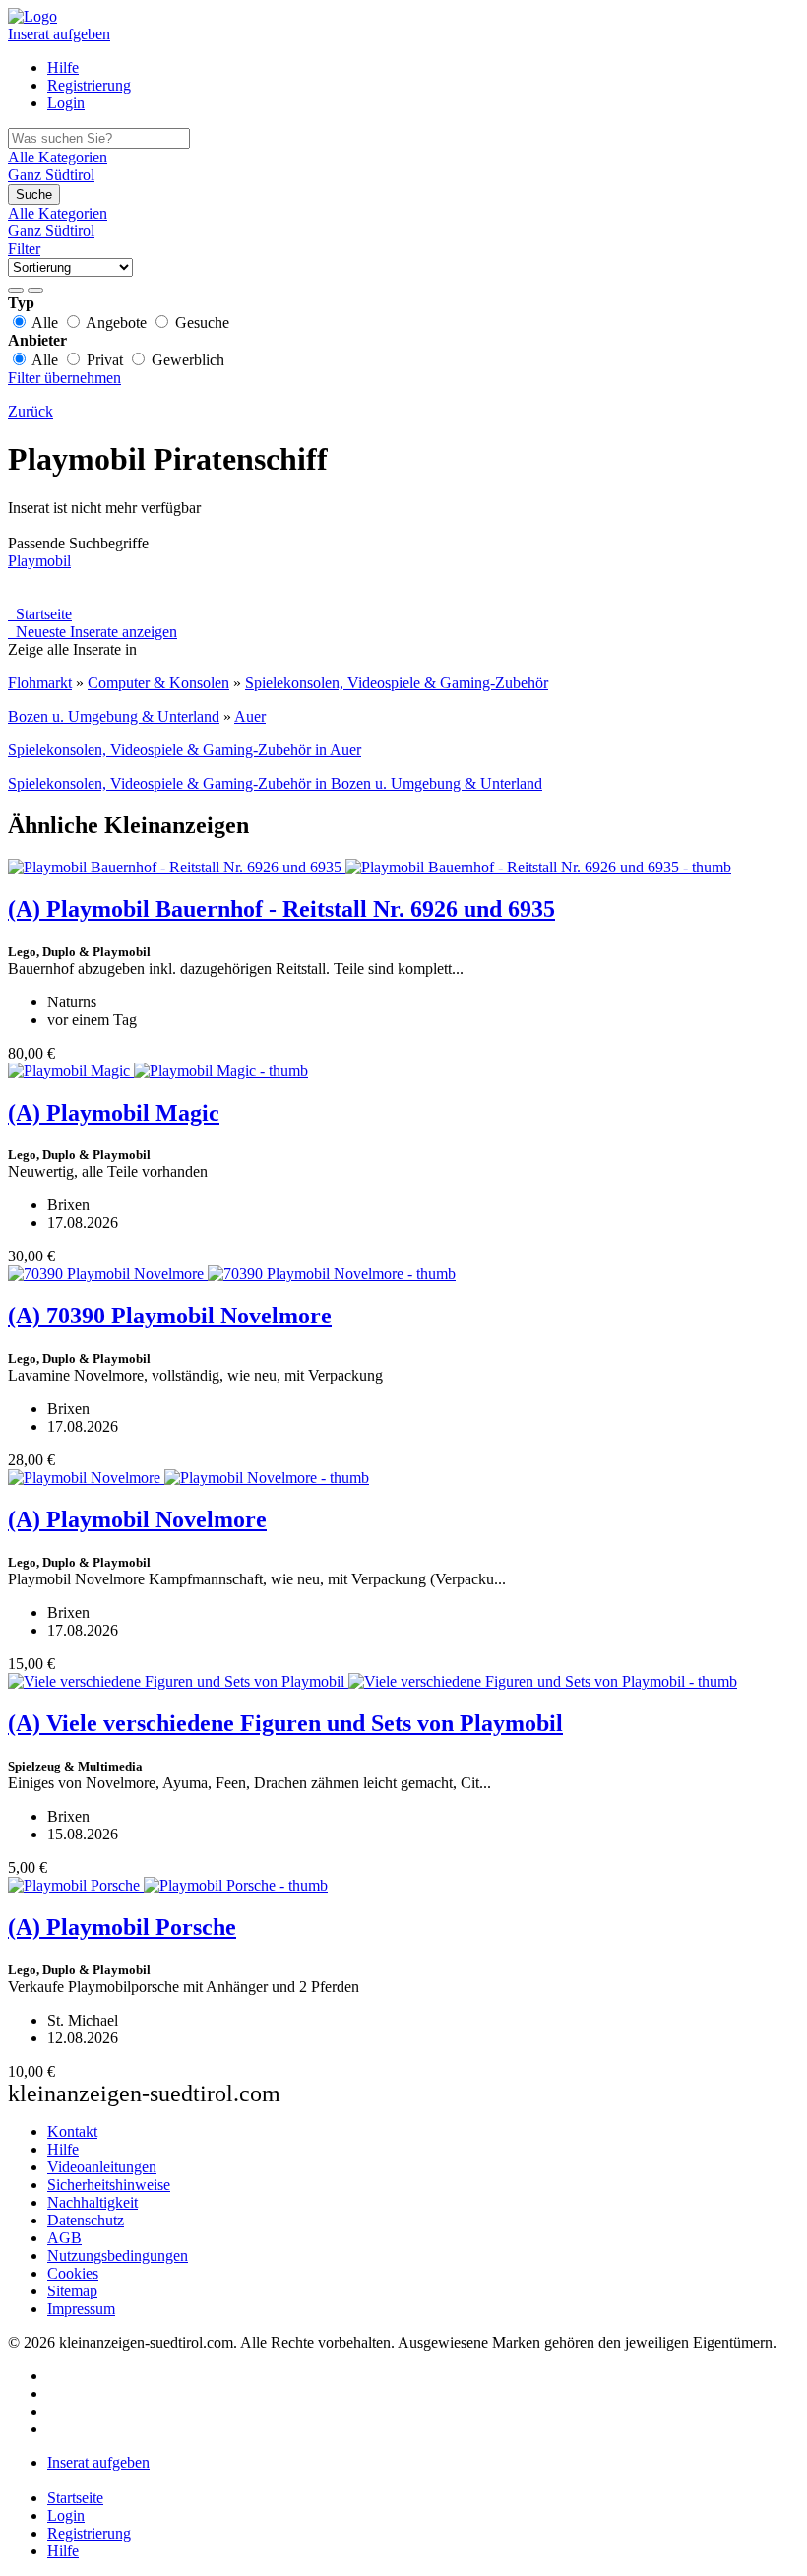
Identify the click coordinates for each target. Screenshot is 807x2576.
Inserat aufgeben (59, 34)
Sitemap (72, 2291)
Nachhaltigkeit (93, 2202)
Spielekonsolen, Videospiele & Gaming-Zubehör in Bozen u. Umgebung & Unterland (275, 783)
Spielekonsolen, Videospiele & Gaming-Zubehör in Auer (185, 750)
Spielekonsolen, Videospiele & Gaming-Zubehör (397, 683)
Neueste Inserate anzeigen (93, 632)
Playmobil (39, 561)
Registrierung (89, 85)
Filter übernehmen (64, 378)
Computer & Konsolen (158, 683)
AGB (64, 2238)
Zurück (31, 411)
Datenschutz (86, 2220)
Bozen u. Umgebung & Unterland (114, 716)
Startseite (40, 614)
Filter (24, 249)
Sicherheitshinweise (109, 2185)
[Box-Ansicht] (35, 290)
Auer (250, 716)
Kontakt (72, 2131)
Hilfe (63, 67)
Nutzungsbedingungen (118, 2255)
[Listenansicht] (16, 290)
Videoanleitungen (102, 2167)
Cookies (73, 2273)
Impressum (81, 2309)
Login (66, 103)
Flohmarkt (40, 683)
